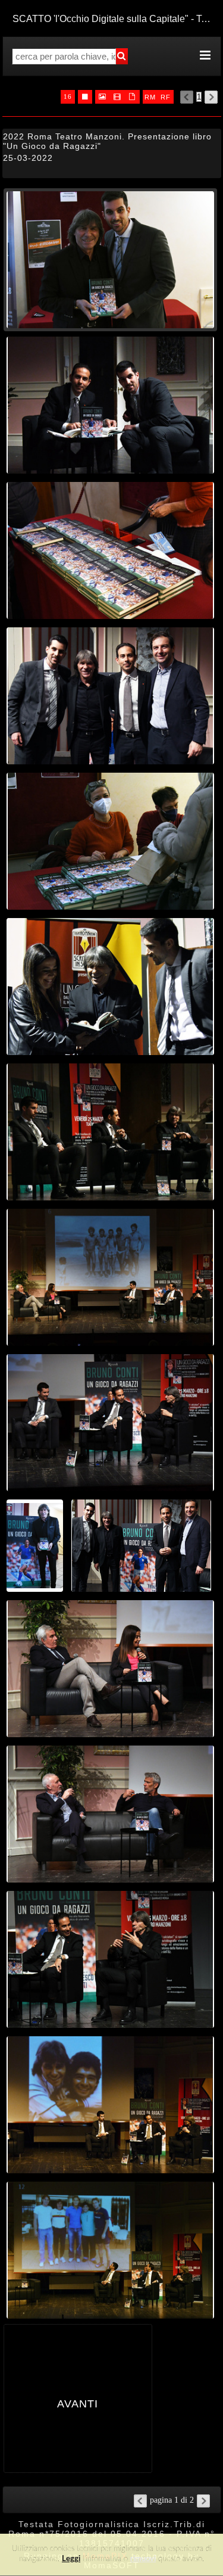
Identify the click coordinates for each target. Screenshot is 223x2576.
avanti (78, 2402)
